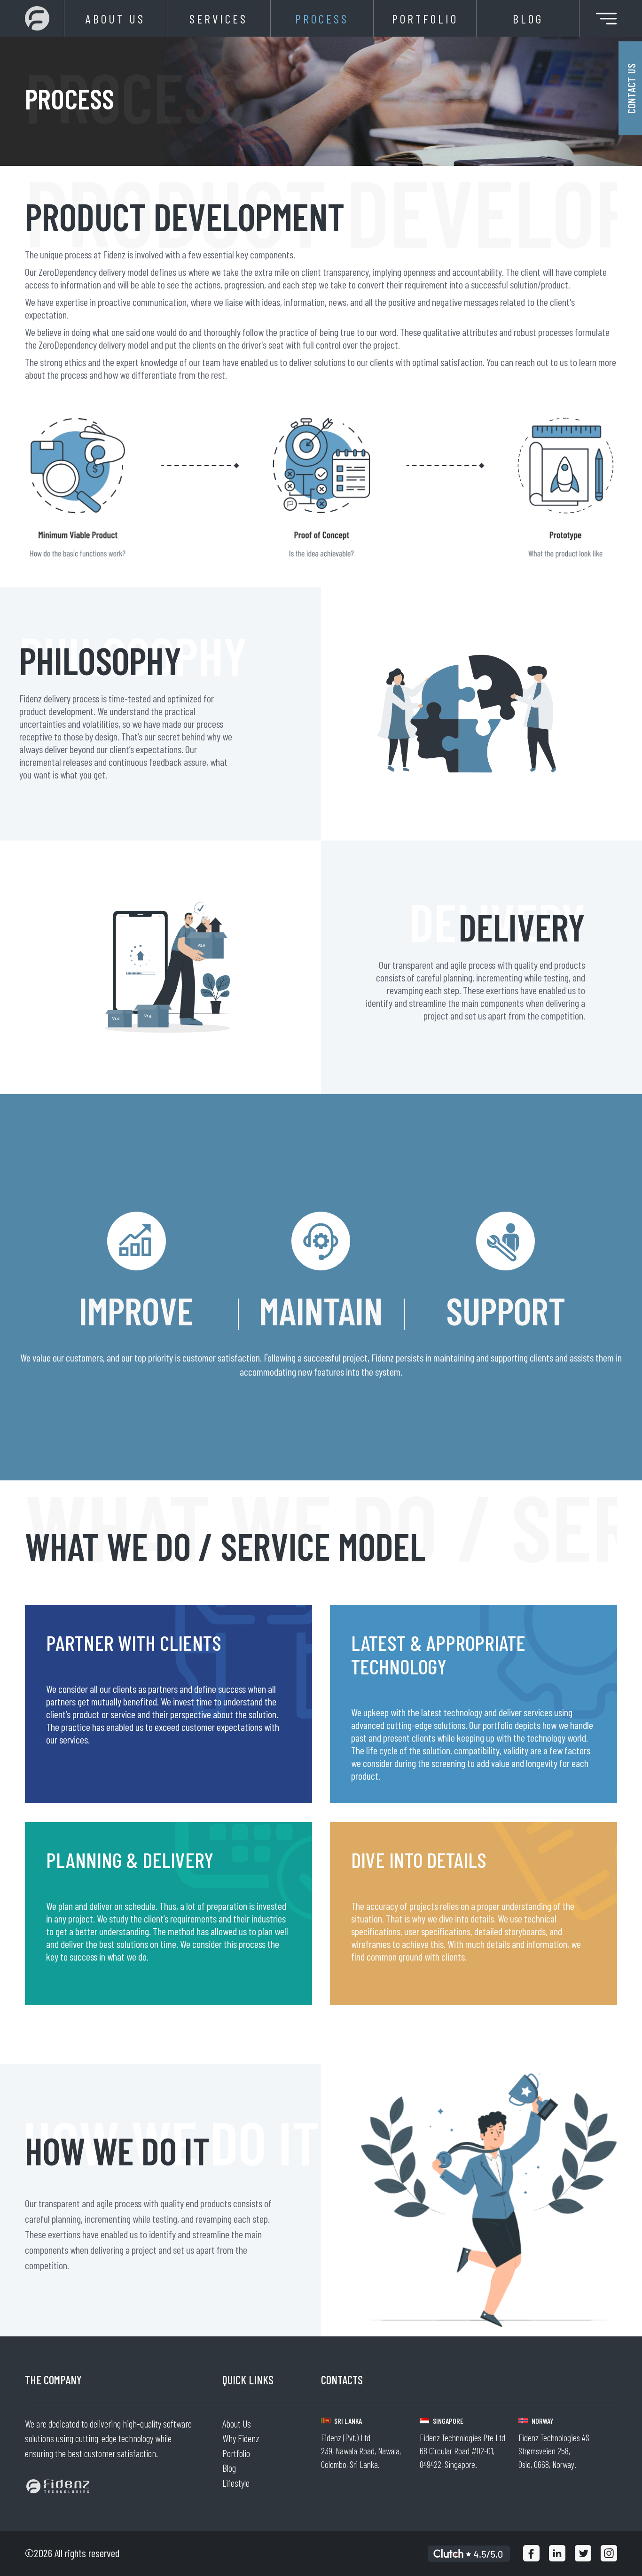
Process (322, 19)
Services (219, 19)
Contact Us (631, 88)
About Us (115, 19)
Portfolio (425, 19)
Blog (528, 19)
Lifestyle (236, 2483)
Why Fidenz (241, 2438)
